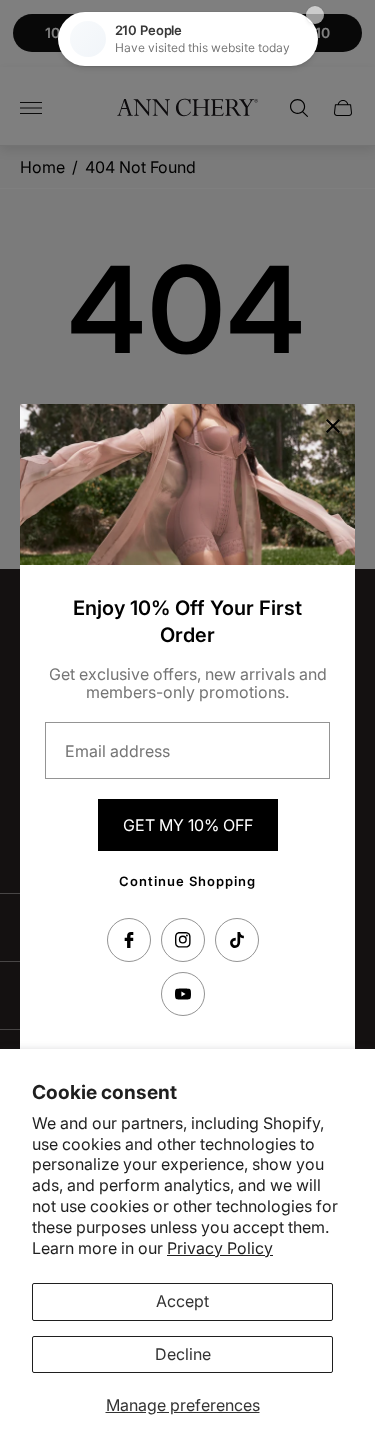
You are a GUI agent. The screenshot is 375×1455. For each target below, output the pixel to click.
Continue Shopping (187, 881)
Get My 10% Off (188, 825)
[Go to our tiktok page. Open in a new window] (237, 940)
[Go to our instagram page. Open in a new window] (183, 940)
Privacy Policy (220, 1248)
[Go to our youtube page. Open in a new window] (183, 994)
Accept (182, 1301)
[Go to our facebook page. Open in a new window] (129, 940)
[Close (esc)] (333, 426)
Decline (183, 1354)
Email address (117, 751)
